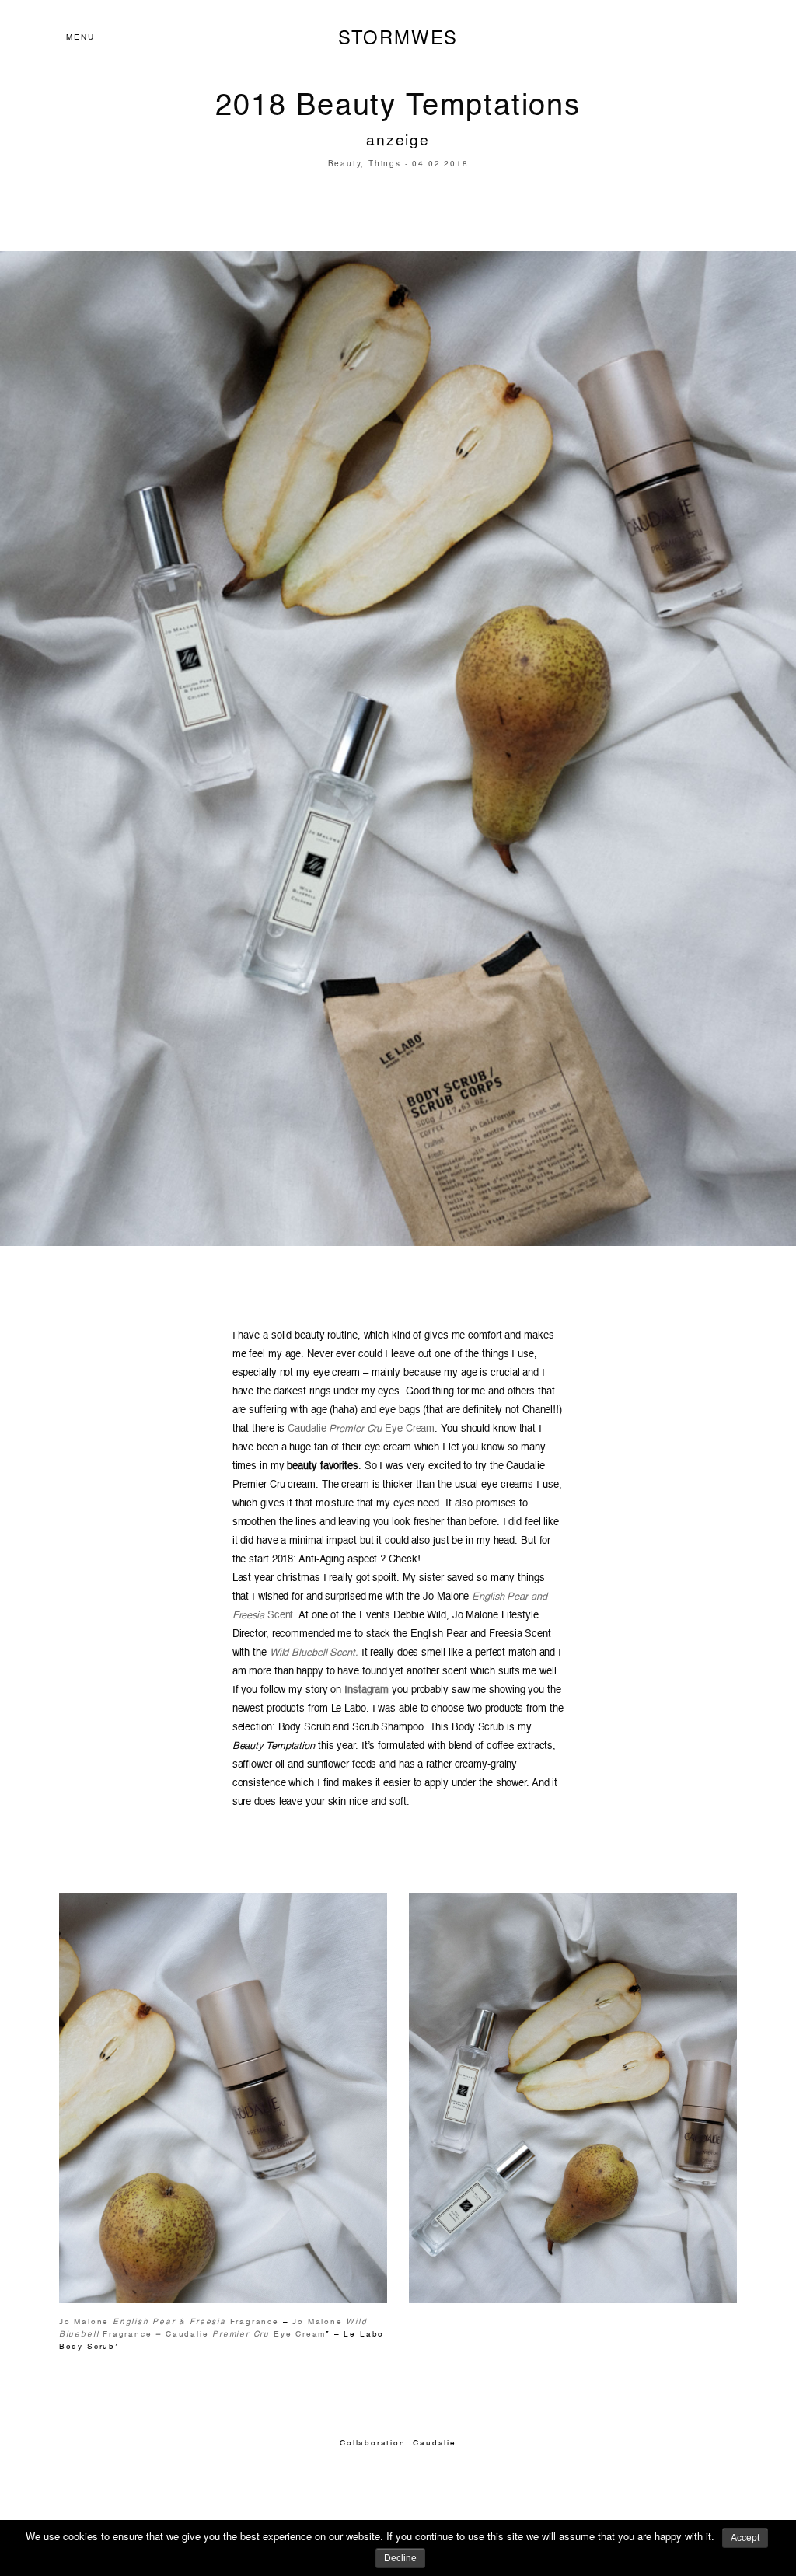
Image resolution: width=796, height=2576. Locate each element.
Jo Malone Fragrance (169, 2322)
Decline (400, 2558)
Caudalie (434, 2443)
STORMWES (398, 37)
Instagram (365, 1690)
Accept (745, 2538)
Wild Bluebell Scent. (314, 1653)
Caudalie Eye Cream (361, 1429)
